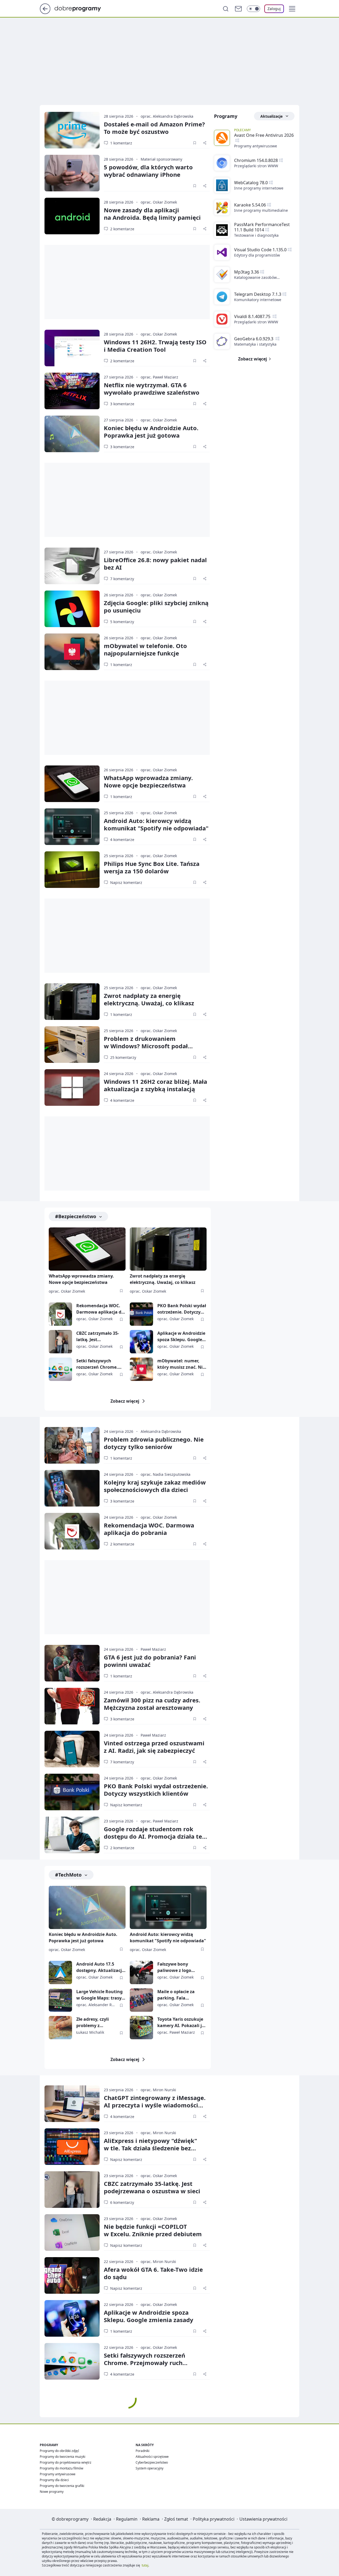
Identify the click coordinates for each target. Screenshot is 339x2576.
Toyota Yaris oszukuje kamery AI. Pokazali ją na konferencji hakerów (181, 2022)
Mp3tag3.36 (247, 272)
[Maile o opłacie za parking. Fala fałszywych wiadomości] (141, 2000)
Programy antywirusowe (256, 146)
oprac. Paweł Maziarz (159, 377)
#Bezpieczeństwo (76, 1216)
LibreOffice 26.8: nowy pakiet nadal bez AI (155, 563)
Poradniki (142, 2451)
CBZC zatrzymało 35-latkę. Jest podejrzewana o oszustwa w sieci (98, 1337)
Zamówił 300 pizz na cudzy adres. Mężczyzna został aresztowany (152, 1704)
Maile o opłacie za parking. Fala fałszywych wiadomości (176, 1995)
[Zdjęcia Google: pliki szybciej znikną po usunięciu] (72, 609)
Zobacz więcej (125, 1401)
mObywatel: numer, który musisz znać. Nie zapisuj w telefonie (181, 1364)
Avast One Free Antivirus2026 (264, 135)
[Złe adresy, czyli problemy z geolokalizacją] (60, 2028)
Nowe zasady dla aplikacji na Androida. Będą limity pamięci (152, 214)
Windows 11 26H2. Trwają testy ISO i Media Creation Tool (155, 346)
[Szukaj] (226, 9)
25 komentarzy (123, 1057)
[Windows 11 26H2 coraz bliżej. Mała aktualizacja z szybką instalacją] (72, 1087)
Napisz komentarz (126, 882)
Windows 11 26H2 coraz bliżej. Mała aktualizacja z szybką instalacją (155, 1085)
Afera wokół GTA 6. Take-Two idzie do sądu (153, 2273)
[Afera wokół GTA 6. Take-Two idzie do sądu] (72, 2275)
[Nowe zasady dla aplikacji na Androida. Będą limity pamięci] (72, 216)
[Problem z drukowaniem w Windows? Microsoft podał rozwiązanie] (72, 1045)
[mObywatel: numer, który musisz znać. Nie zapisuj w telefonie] (141, 1369)
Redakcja (102, 2519)
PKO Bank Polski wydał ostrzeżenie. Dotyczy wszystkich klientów (182, 1309)
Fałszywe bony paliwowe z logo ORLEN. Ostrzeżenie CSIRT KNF (178, 1967)
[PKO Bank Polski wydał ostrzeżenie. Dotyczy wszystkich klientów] (141, 1314)
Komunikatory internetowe (258, 300)
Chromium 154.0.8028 (256, 160)
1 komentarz (121, 143)
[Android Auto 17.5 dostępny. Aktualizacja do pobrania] (60, 1972)
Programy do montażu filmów (61, 2468)
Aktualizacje (271, 116)
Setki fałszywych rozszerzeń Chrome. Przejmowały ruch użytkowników (97, 1364)
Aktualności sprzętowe (152, 2457)
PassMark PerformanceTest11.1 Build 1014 (262, 227)
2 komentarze (122, 229)
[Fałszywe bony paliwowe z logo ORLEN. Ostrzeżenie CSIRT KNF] (141, 1972)
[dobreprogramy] (82, 8)
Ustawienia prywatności (263, 2519)
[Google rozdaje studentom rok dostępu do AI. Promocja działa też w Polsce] (72, 1835)
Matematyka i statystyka (255, 344)
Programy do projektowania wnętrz (66, 2462)
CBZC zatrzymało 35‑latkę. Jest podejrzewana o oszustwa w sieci (152, 2187)
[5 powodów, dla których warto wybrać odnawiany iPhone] (72, 173)
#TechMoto (68, 1875)
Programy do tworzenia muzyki (63, 2457)
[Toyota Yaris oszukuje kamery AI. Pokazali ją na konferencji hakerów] (141, 2028)
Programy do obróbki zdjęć (59, 2451)
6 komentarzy (122, 2202)
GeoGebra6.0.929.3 (254, 339)
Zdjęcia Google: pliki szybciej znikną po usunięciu (156, 606)
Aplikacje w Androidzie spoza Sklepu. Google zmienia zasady (181, 1337)
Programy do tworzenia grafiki (62, 2486)
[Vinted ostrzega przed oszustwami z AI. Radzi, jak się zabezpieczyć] (72, 1749)
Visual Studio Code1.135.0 (260, 250)
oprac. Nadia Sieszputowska (166, 1474)
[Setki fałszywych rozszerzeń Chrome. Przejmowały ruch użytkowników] (60, 1369)
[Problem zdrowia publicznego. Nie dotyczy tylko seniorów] (72, 1445)
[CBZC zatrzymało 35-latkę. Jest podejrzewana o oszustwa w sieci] (60, 1342)
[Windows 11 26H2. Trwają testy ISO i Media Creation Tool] (72, 348)
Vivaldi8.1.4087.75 (253, 316)
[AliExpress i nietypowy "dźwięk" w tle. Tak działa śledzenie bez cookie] (72, 2147)
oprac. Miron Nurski (158, 2090)
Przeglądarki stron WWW (256, 166)
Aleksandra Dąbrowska (161, 1431)
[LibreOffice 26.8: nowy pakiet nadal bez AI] (72, 566)
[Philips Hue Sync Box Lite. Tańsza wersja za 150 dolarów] (72, 870)
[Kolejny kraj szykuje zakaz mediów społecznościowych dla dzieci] (72, 1488)
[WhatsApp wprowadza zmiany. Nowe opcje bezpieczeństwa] (72, 784)
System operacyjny (150, 2468)
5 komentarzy (122, 622)
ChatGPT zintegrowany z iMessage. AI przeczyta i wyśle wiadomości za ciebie (155, 2105)
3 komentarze (122, 404)
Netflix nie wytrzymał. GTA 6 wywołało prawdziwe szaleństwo (152, 389)
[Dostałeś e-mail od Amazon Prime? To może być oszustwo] (72, 130)
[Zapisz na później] (195, 143)
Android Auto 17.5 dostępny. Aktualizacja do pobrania (100, 1967)
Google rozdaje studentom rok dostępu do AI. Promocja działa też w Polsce (154, 1836)
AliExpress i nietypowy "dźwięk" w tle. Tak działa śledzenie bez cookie (150, 2148)
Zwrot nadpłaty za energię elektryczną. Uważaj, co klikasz (149, 999)
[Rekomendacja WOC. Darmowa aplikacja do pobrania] (60, 1314)
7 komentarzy (122, 579)
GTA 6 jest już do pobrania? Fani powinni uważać (150, 1661)
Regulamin (127, 2519)
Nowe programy (52, 2492)
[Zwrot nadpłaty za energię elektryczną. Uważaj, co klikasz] (72, 1002)
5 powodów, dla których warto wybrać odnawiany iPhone (148, 171)
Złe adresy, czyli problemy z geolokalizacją (93, 2022)
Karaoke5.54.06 (250, 205)
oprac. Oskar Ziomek (159, 202)
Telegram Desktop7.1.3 (258, 294)
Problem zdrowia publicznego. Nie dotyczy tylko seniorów (154, 1443)
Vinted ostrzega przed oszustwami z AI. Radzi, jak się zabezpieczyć (154, 1747)
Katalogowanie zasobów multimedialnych (255, 278)
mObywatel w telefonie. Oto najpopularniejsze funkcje (145, 649)
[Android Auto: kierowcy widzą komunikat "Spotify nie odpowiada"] (72, 827)
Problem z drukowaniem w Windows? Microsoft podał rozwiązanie (146, 1046)
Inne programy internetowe (259, 188)
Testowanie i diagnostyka (256, 235)
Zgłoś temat (176, 2519)
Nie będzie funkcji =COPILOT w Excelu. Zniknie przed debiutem (153, 2230)
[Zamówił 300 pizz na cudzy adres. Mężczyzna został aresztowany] (72, 1706)
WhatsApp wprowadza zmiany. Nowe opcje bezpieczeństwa (148, 781)
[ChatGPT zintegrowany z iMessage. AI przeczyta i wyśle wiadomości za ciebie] (72, 2104)
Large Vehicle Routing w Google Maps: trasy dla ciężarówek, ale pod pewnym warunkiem (101, 1995)
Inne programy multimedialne (261, 210)
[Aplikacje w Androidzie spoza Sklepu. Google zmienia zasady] (141, 1342)
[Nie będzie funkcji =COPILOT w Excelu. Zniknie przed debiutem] (72, 2232)
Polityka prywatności (214, 2519)
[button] (292, 9)
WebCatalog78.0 (251, 183)
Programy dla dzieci (54, 2480)
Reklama (151, 2519)
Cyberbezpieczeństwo (152, 2462)
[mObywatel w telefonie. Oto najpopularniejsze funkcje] (72, 652)
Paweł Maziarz (153, 1649)
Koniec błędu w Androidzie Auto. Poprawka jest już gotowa (151, 431)
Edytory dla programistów (257, 255)
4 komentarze (122, 840)
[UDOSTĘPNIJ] (205, 143)
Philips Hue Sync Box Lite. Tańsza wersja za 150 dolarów (152, 867)
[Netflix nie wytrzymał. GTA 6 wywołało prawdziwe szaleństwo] (72, 391)
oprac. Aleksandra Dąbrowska (167, 116)
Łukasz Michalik (90, 2032)
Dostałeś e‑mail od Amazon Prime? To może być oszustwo (154, 128)
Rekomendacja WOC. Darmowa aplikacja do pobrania (100, 1309)
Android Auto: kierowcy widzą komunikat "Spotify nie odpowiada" (156, 824)
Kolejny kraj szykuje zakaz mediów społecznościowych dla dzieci (155, 1486)
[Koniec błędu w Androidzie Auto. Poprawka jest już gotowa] (72, 434)
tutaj (145, 2565)
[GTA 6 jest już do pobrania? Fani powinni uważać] (72, 1663)
